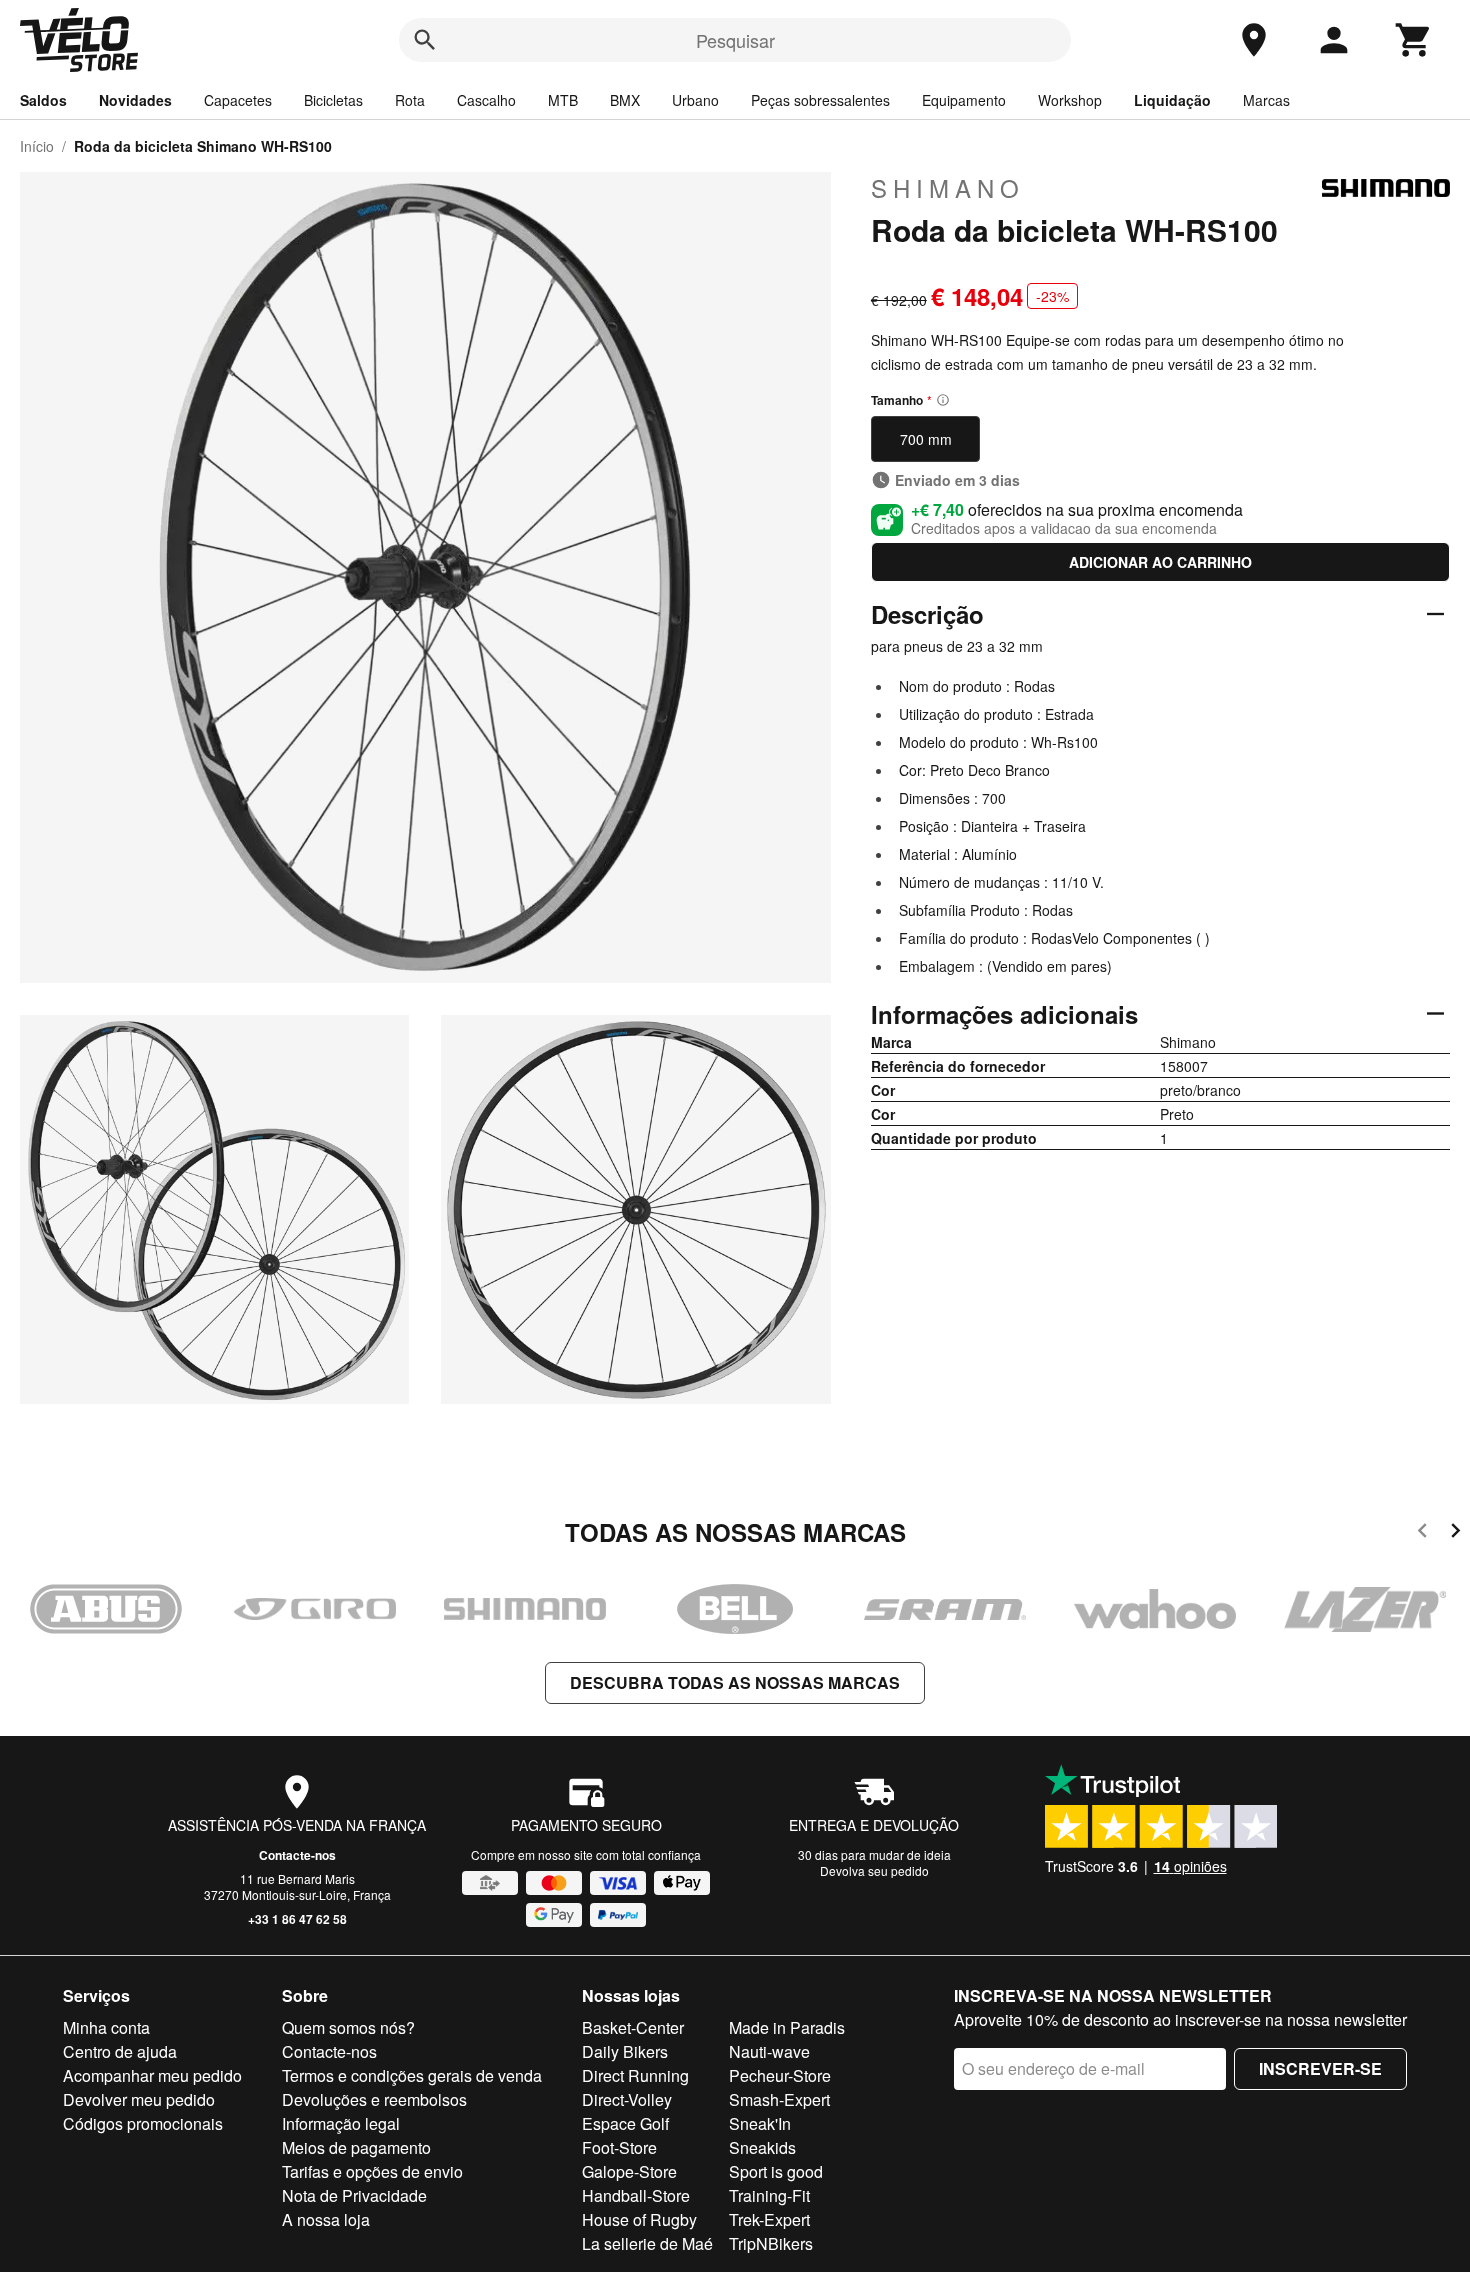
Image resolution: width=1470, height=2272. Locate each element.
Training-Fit (769, 2195)
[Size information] (943, 400)
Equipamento (964, 100)
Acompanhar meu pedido (152, 2075)
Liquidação (1172, 100)
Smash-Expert (779, 2099)
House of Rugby (639, 2219)
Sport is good (776, 2171)
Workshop (1070, 100)
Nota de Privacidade (354, 2195)
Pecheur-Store (780, 2075)
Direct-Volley (627, 2099)
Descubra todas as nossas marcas (735, 1682)
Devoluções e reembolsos (374, 2099)
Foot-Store (619, 2147)
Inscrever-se (1320, 2068)
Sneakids (762, 2147)
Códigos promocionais (143, 2123)
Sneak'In (760, 2123)
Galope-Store (629, 2171)
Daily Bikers (625, 2051)
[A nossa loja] (1254, 40)
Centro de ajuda (120, 2051)
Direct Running (635, 2075)
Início (37, 146)
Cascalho (486, 100)
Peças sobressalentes (820, 100)
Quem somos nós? (348, 2027)
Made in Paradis (787, 2027)
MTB (563, 100)
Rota (410, 100)
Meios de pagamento (356, 2147)
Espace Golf (625, 2123)
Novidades (135, 100)
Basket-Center (633, 2027)
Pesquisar (735, 40)
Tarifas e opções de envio (372, 2171)
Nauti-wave (769, 2051)
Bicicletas (333, 100)
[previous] (1422, 1533)
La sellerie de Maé (647, 2243)
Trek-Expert (769, 2219)
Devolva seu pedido (874, 1870)
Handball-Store (636, 2195)
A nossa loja (326, 2219)
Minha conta (106, 2027)
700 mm (926, 439)
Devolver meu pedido (139, 2099)
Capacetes (238, 100)
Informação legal (341, 2123)
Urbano (695, 100)
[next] (1455, 1533)
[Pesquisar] (425, 40)
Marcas (1266, 100)
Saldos (43, 100)
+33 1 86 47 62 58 (297, 1919)
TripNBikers (771, 2243)
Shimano (948, 188)
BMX (625, 100)
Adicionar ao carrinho (1160, 562)
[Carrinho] (1414, 40)
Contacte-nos (297, 1855)
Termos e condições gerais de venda (412, 2075)
